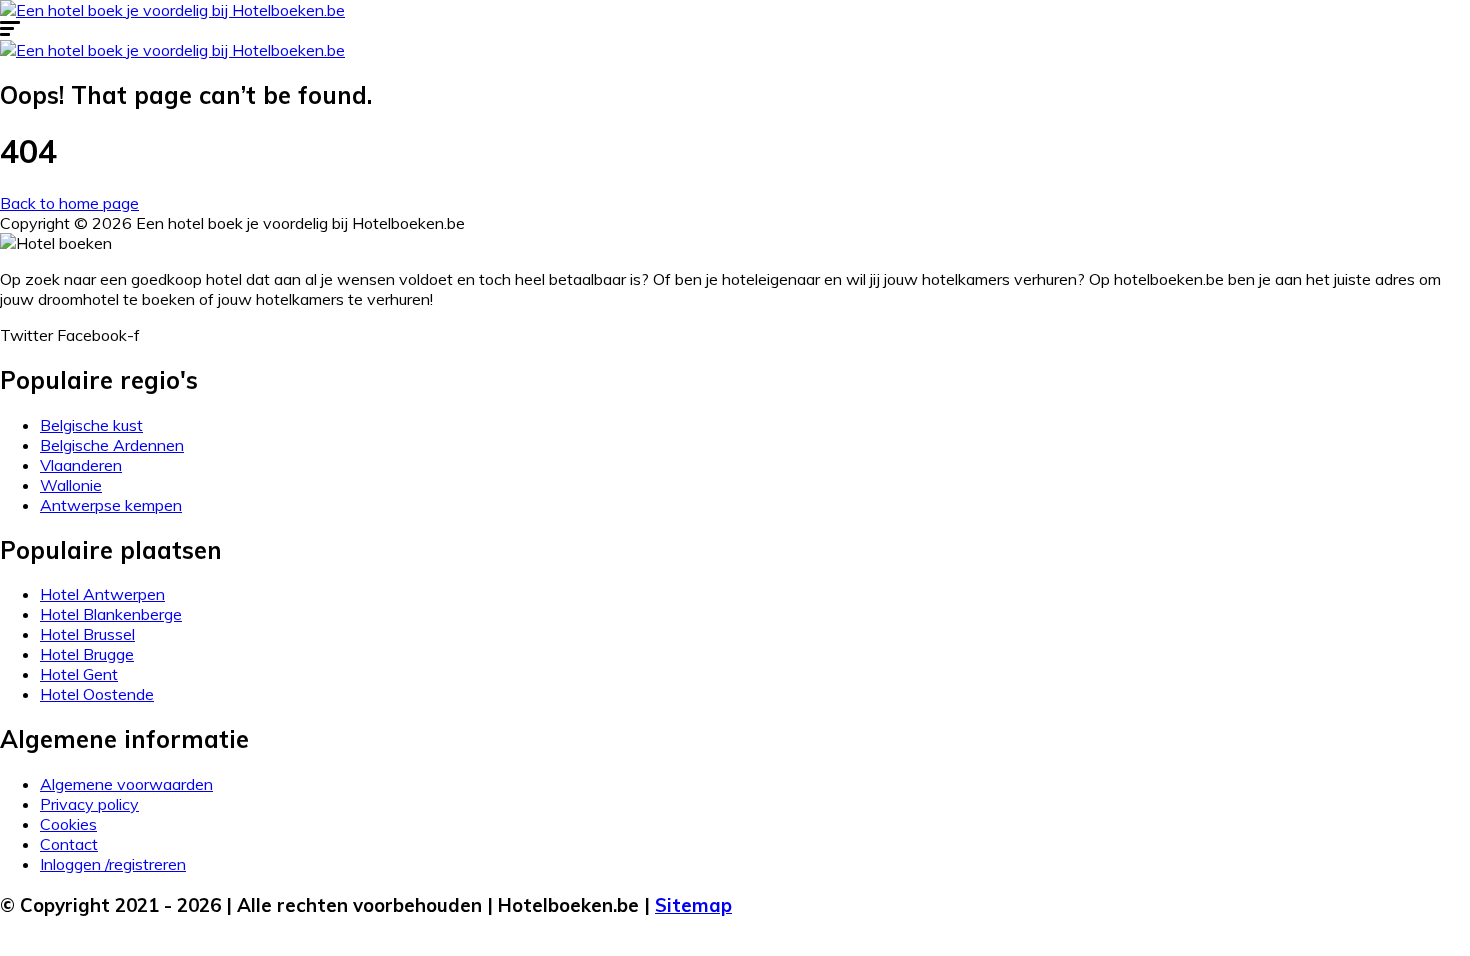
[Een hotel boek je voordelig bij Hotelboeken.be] (172, 10)
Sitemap (693, 905)
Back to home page (69, 203)
